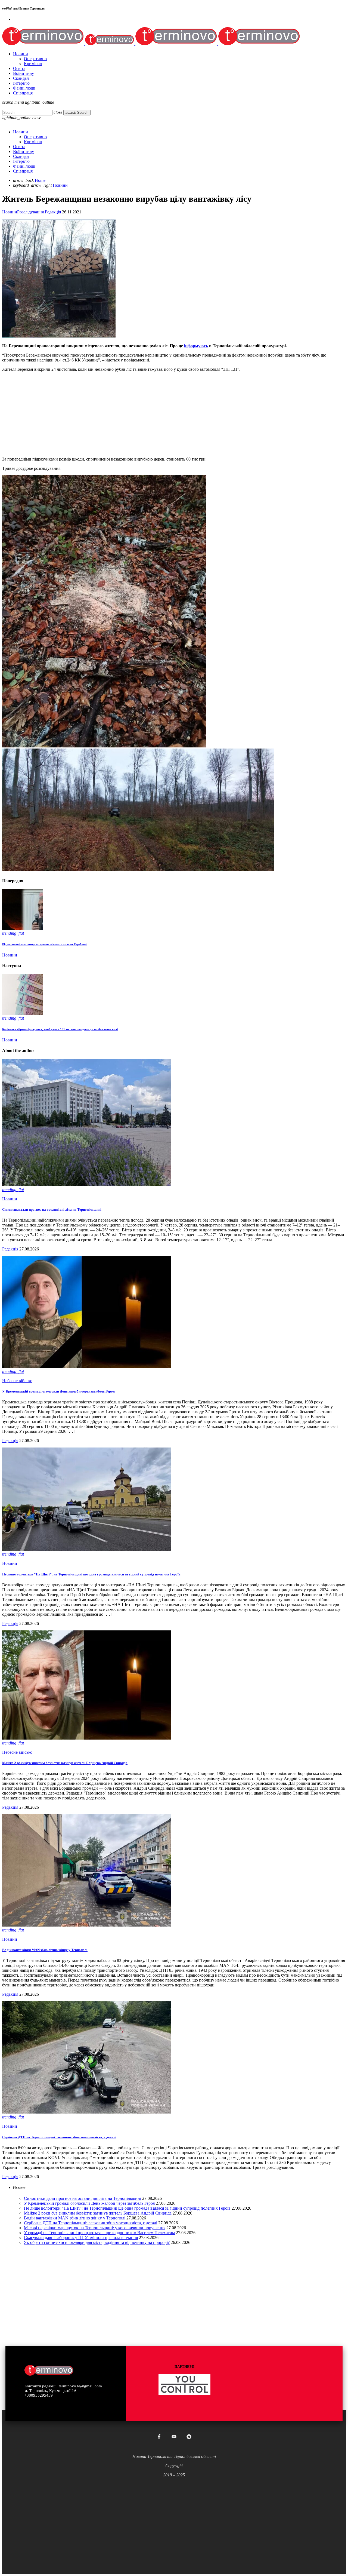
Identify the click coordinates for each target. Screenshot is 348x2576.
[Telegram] (189, 2437)
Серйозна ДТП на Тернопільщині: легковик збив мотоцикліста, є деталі (59, 2137)
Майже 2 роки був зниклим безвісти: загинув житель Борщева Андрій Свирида (65, 1763)
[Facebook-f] (159, 2437)
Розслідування (30, 212)
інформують (196, 346)
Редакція (53, 212)
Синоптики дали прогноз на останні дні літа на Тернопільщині (52, 1209)
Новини (10, 212)
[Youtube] (174, 2437)
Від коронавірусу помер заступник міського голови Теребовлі (45, 944)
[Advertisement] (165, 414)
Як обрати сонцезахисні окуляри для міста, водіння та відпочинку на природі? (97, 2242)
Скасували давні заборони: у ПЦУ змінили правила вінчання (81, 2238)
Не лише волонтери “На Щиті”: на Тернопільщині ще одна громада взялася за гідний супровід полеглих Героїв (91, 1574)
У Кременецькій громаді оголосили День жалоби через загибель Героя (58, 1391)
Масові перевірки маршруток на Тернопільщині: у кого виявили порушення (95, 2228)
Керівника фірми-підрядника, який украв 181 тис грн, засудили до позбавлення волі (60, 1029)
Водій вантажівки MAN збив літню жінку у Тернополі (45, 1950)
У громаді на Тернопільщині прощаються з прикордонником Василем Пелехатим (99, 2233)
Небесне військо (17, 1381)
